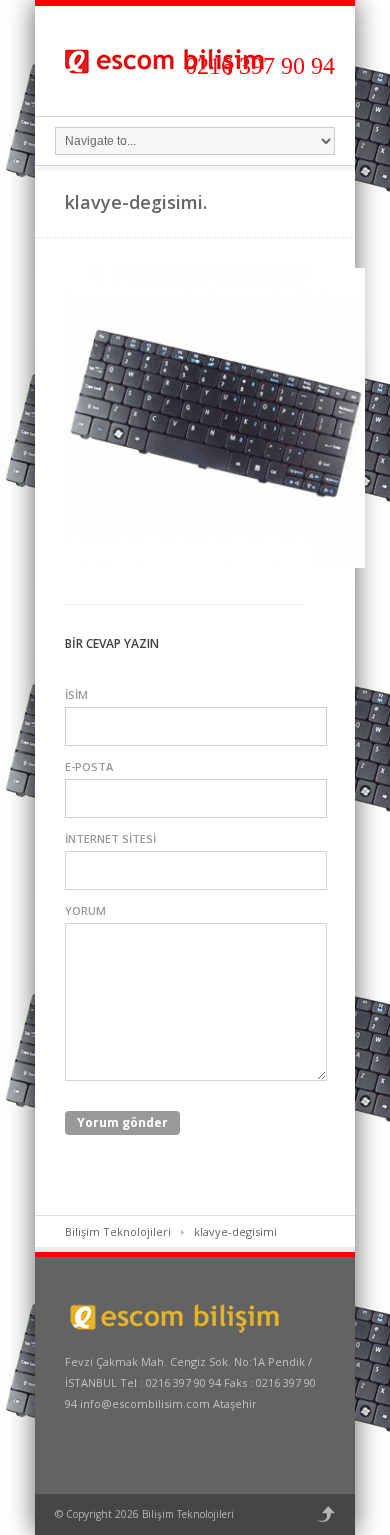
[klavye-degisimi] (215, 563)
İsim (76, 694)
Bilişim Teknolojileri (118, 1231)
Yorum (85, 910)
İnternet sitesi (110, 838)
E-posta (89, 766)
